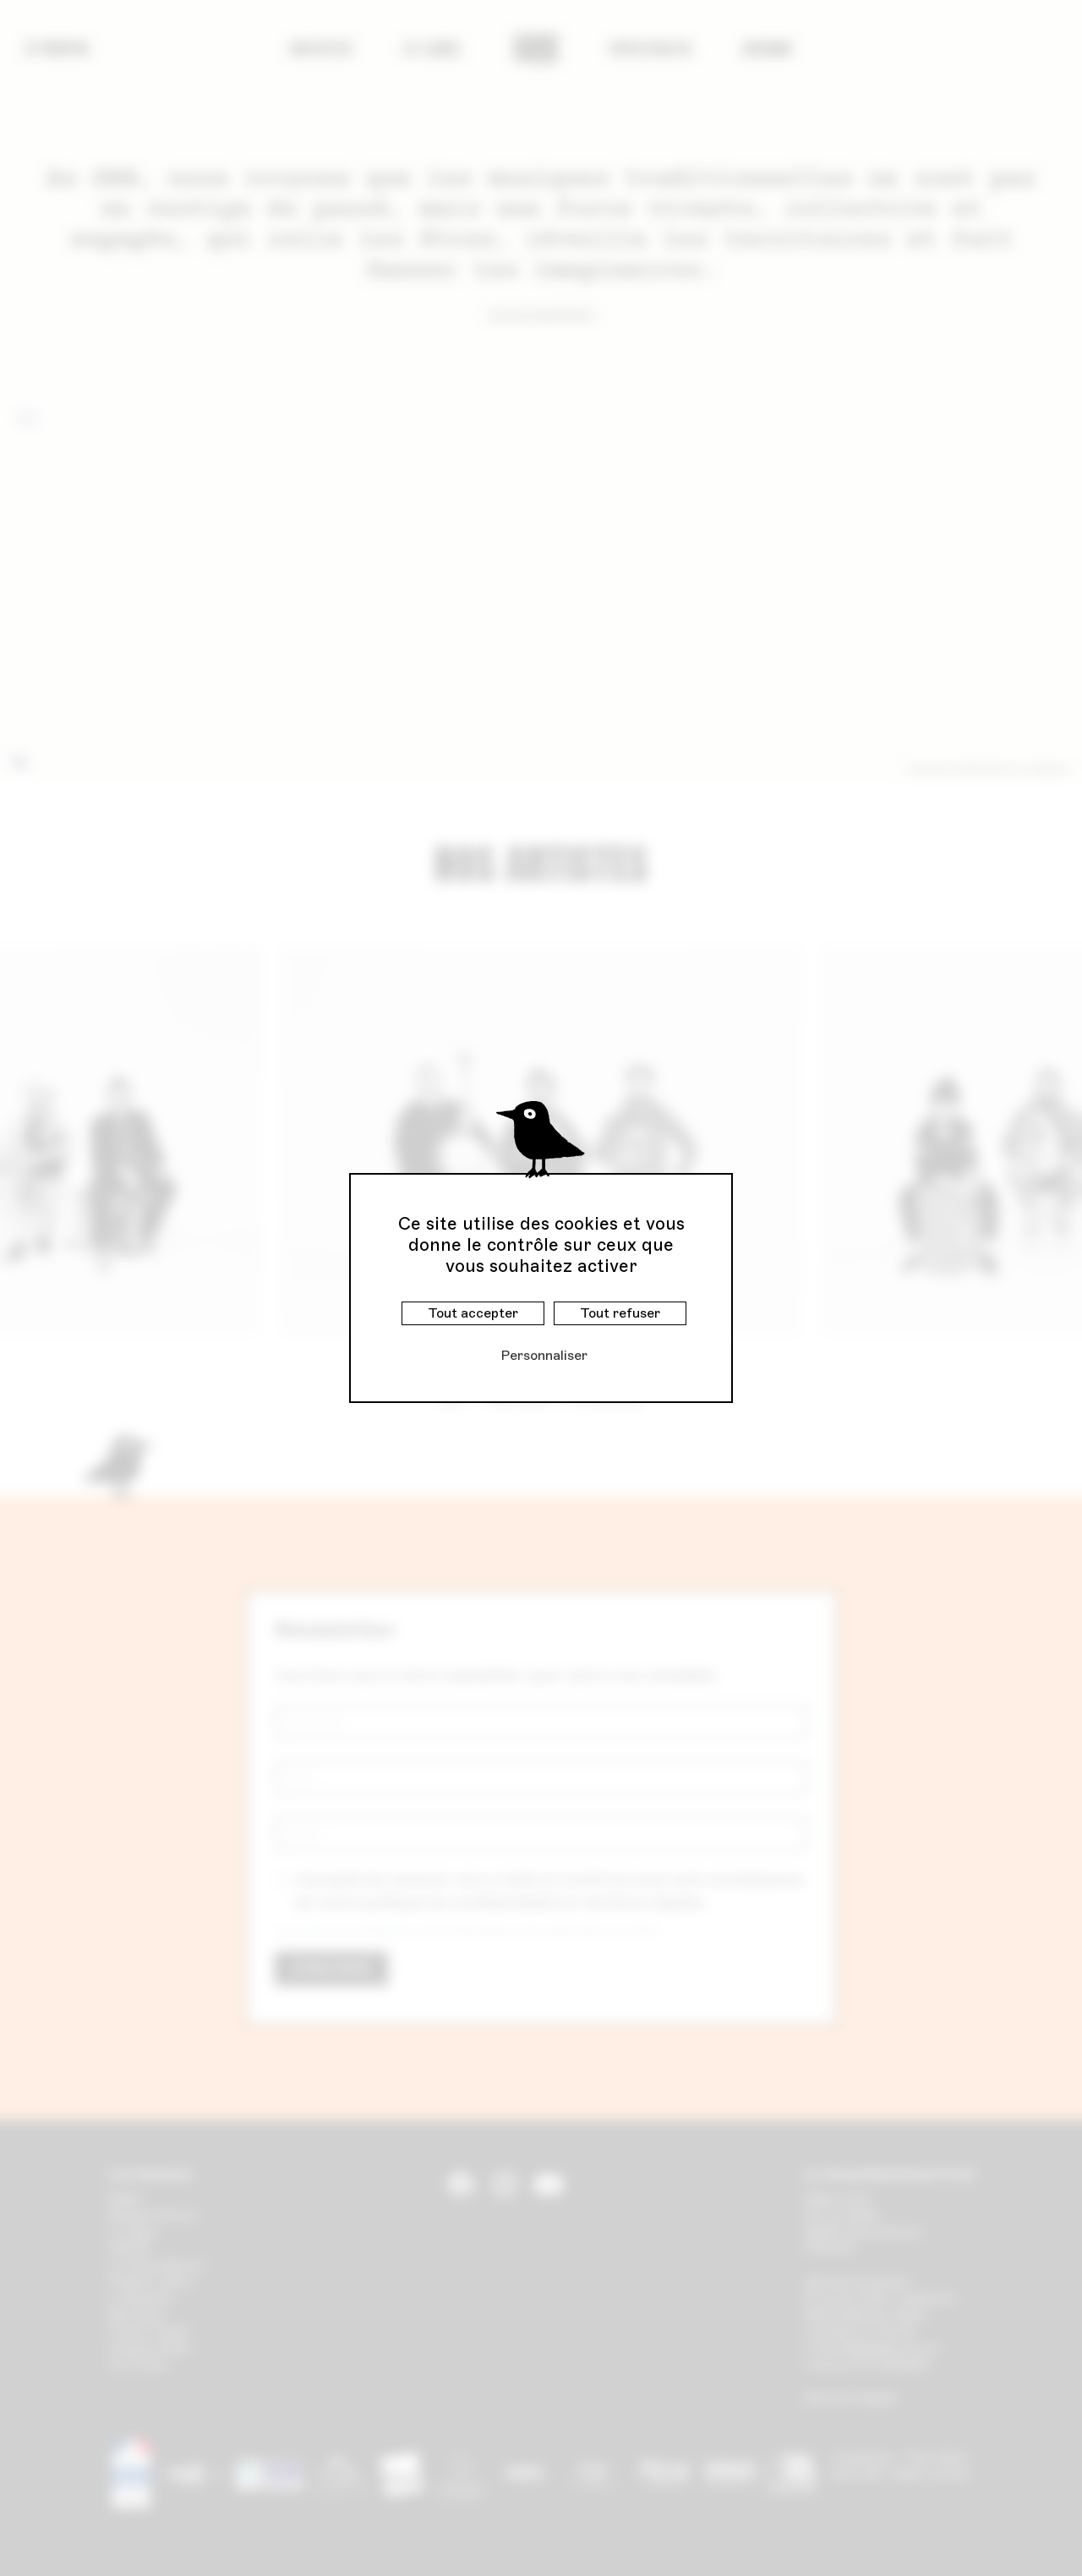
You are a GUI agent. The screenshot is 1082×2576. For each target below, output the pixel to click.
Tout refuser (620, 1313)
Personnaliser (544, 1355)
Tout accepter (473, 1313)
